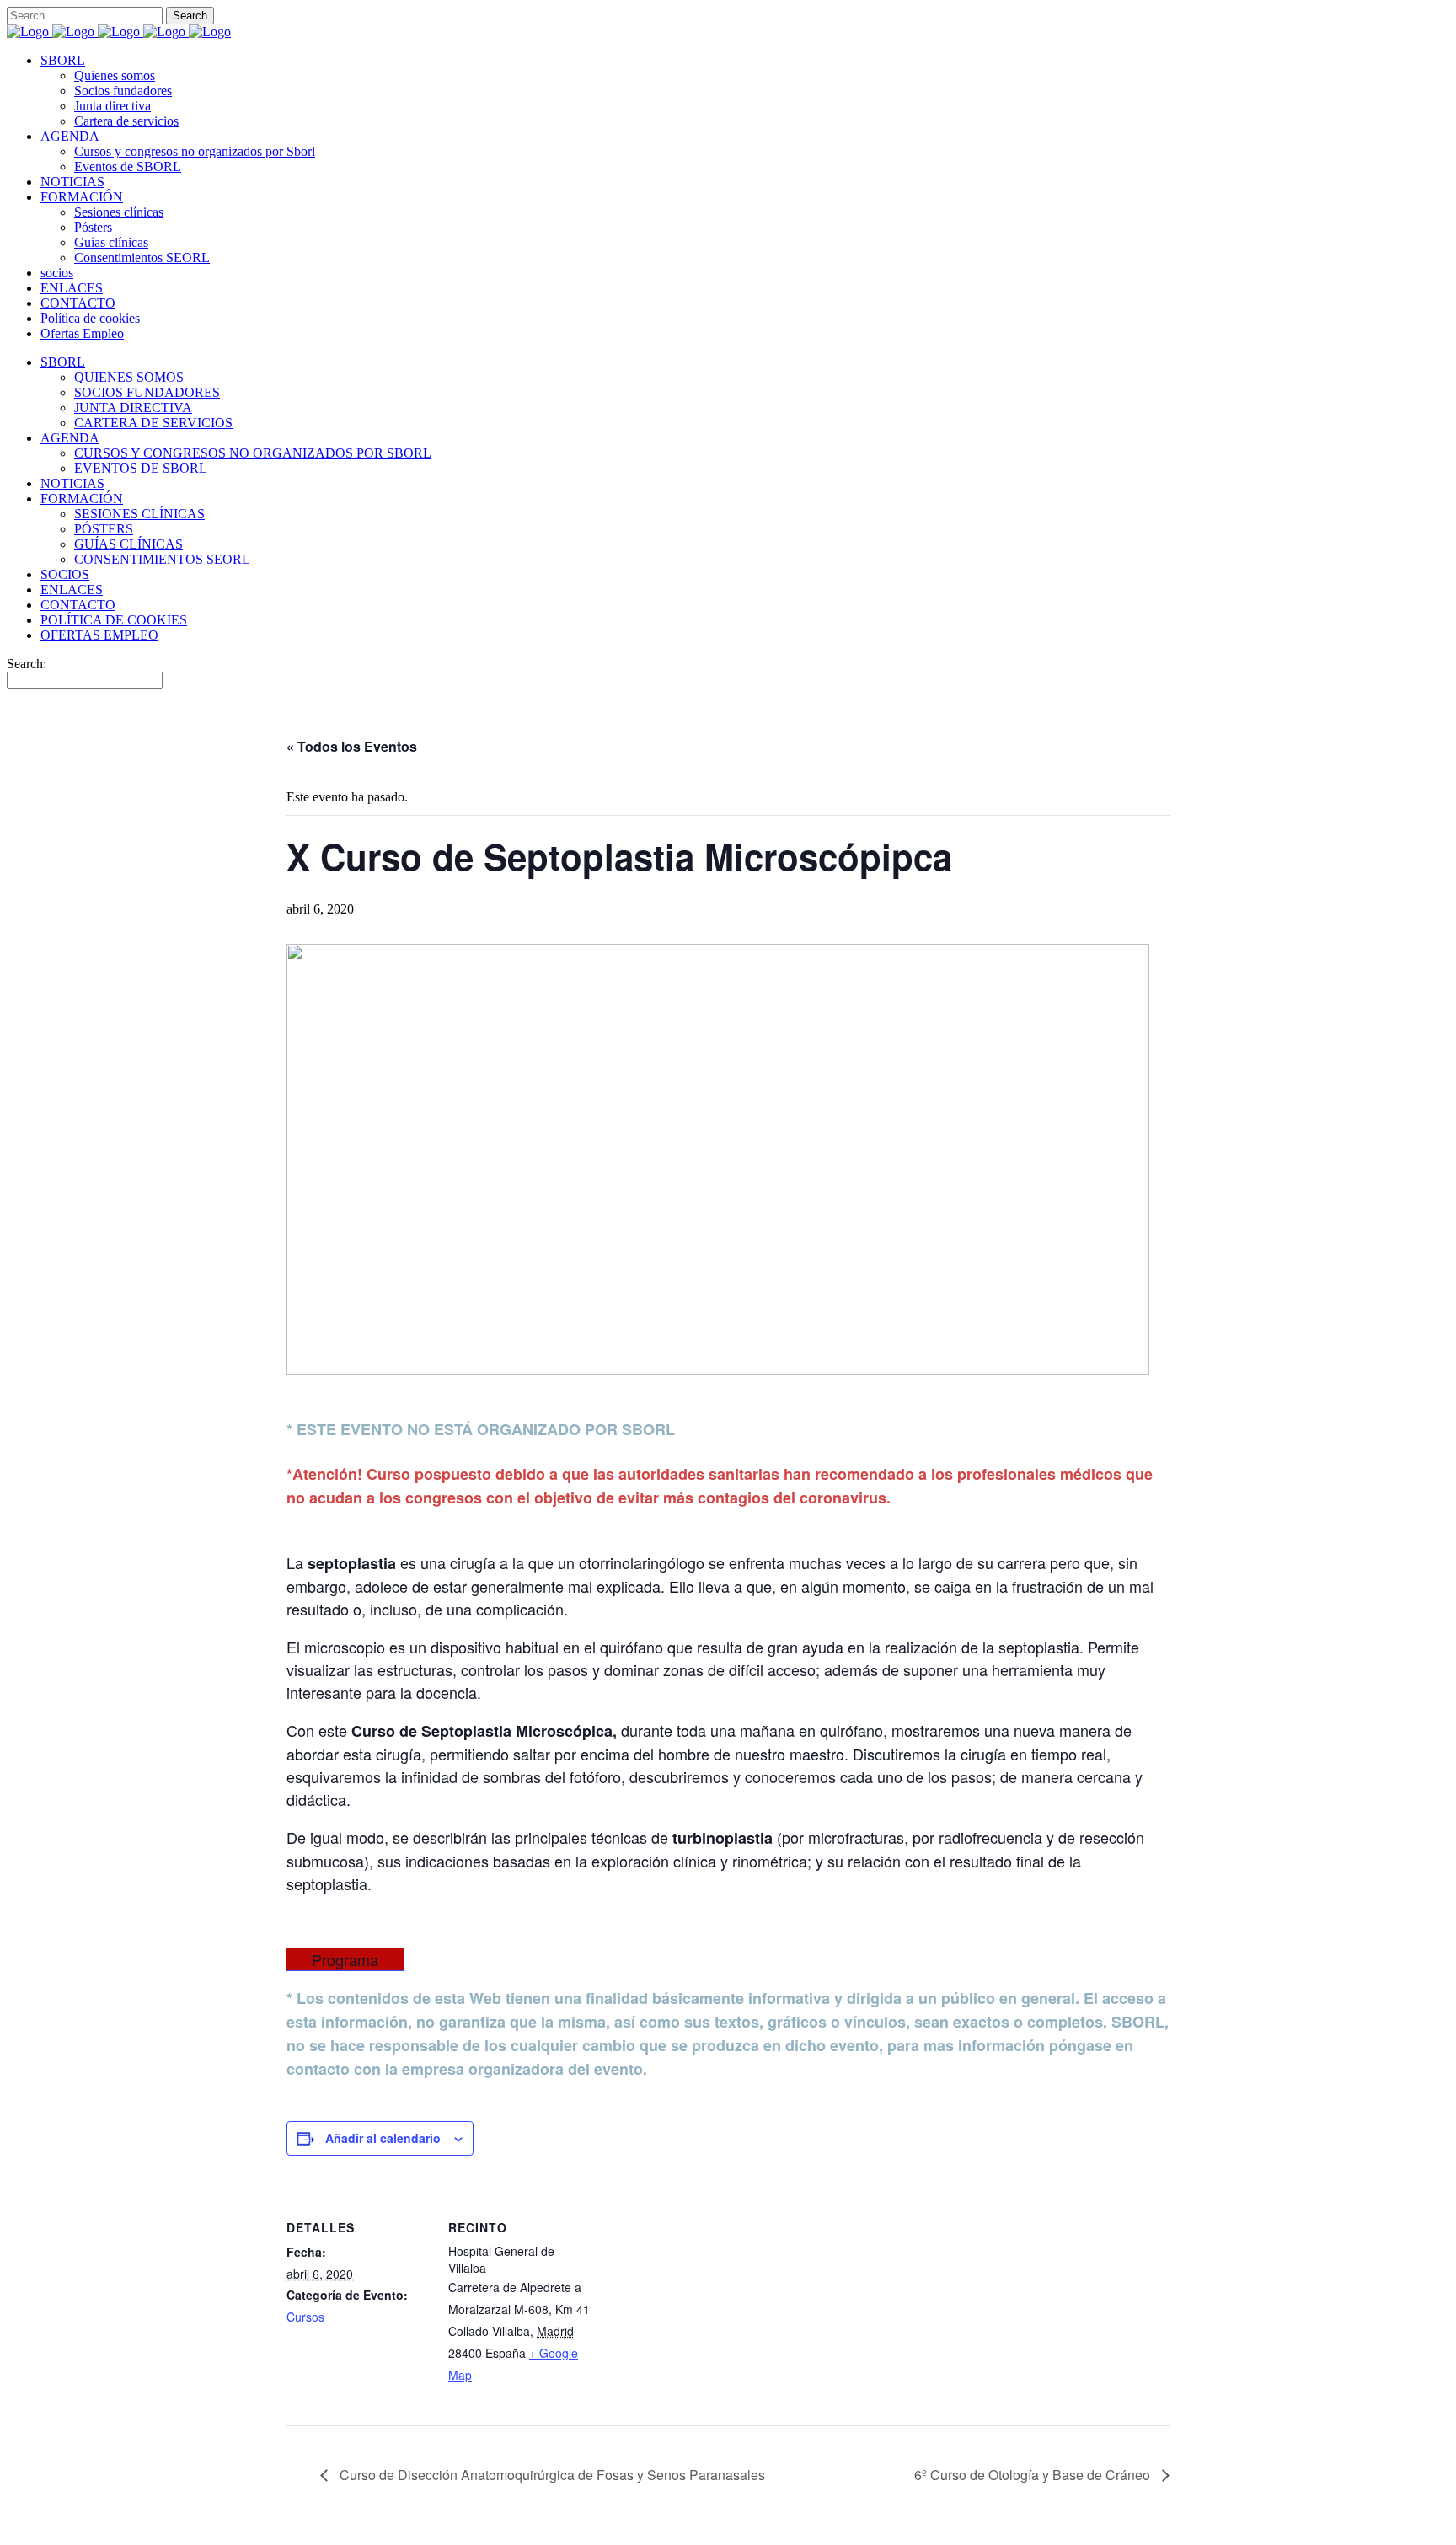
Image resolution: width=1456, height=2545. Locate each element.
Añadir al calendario (383, 2138)
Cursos (305, 2317)
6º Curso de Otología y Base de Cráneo (1034, 2475)
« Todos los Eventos (352, 746)
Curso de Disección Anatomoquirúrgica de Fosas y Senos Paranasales (551, 2475)
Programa (345, 1959)
